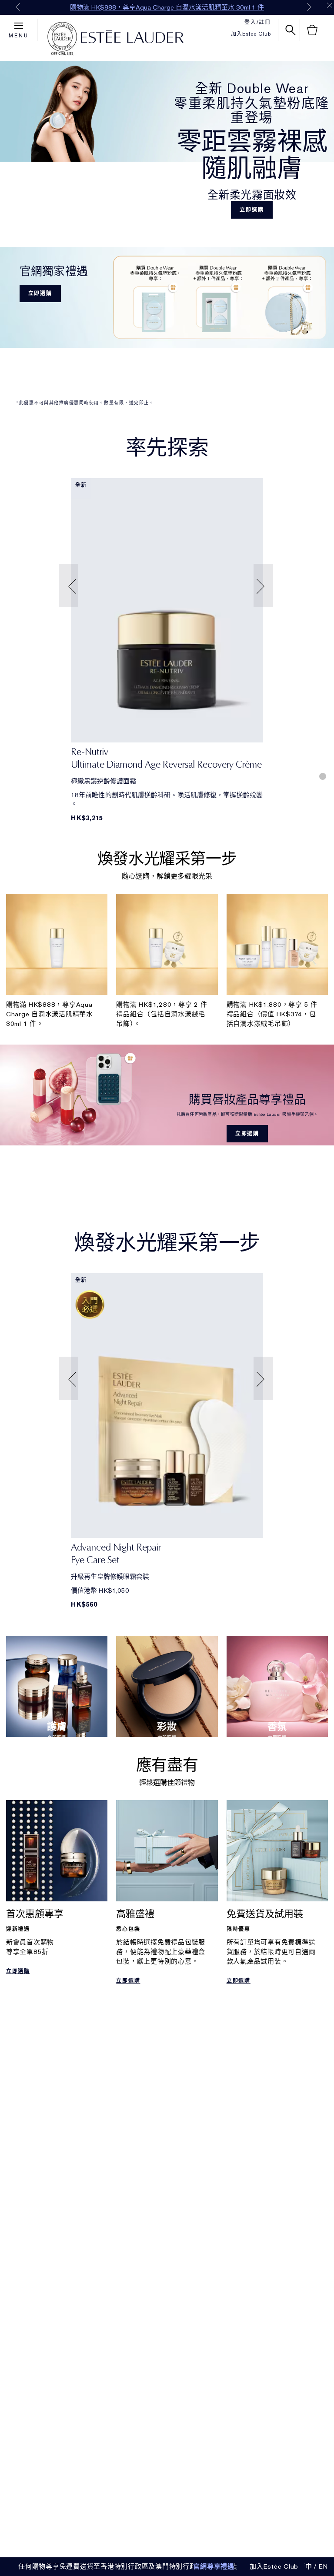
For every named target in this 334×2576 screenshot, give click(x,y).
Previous (18, 7)
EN (324, 2566)
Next (309, 7)
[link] (167, 610)
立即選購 (252, 210)
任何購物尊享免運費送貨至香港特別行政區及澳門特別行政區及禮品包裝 (128, 2566)
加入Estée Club (251, 34)
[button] (70, 586)
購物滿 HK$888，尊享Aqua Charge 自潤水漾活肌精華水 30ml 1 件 (167, 7)
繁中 (305, 2566)
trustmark (62, 39)
